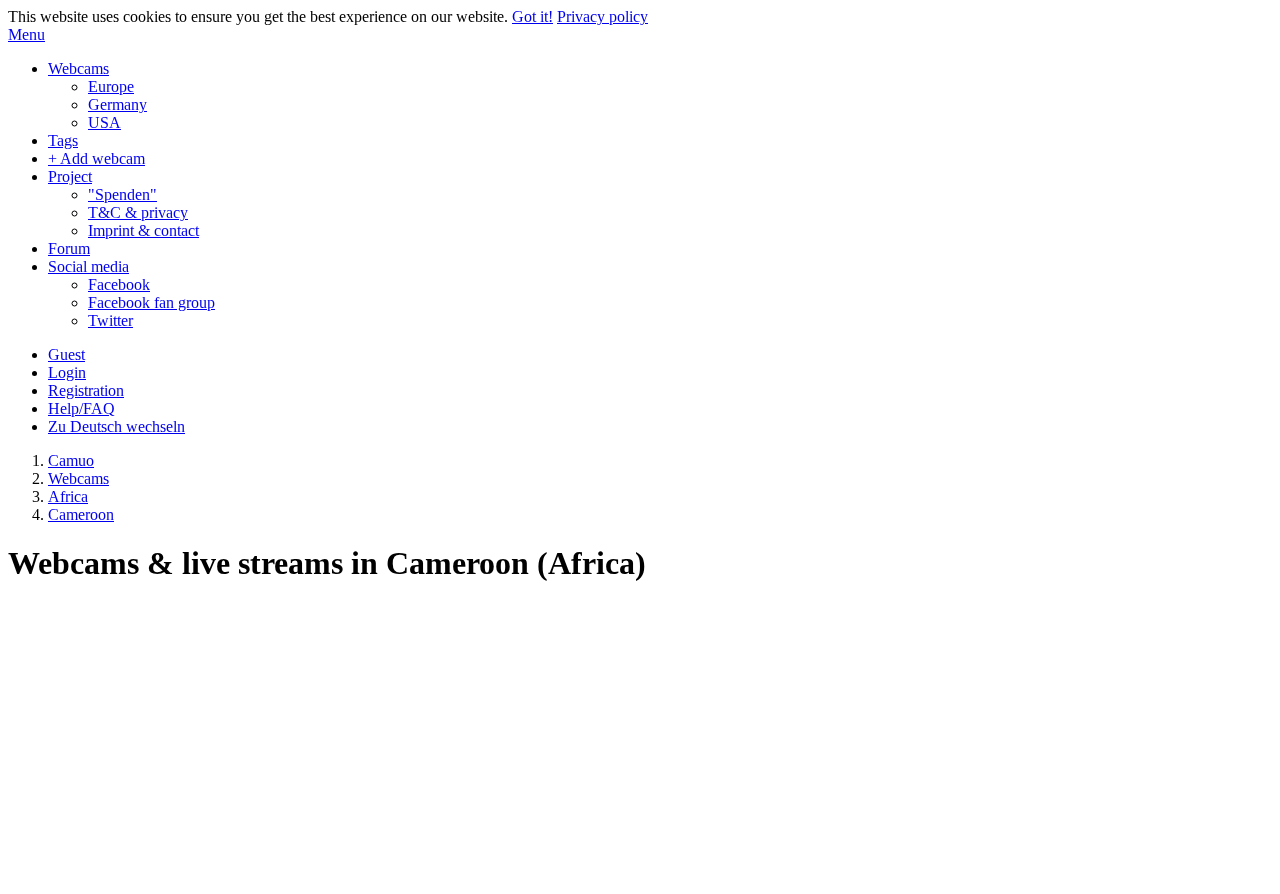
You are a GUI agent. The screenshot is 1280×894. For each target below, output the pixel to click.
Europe (111, 86)
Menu (26, 34)
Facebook (119, 284)
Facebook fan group (151, 302)
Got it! (532, 16)
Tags (63, 140)
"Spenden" (122, 194)
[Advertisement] (640, 744)
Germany (117, 104)
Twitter (110, 320)
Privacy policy (602, 16)
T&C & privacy (138, 212)
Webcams (78, 68)
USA (104, 122)
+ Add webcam (96, 158)
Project (70, 176)
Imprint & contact (143, 230)
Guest (66, 354)
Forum (69, 248)
